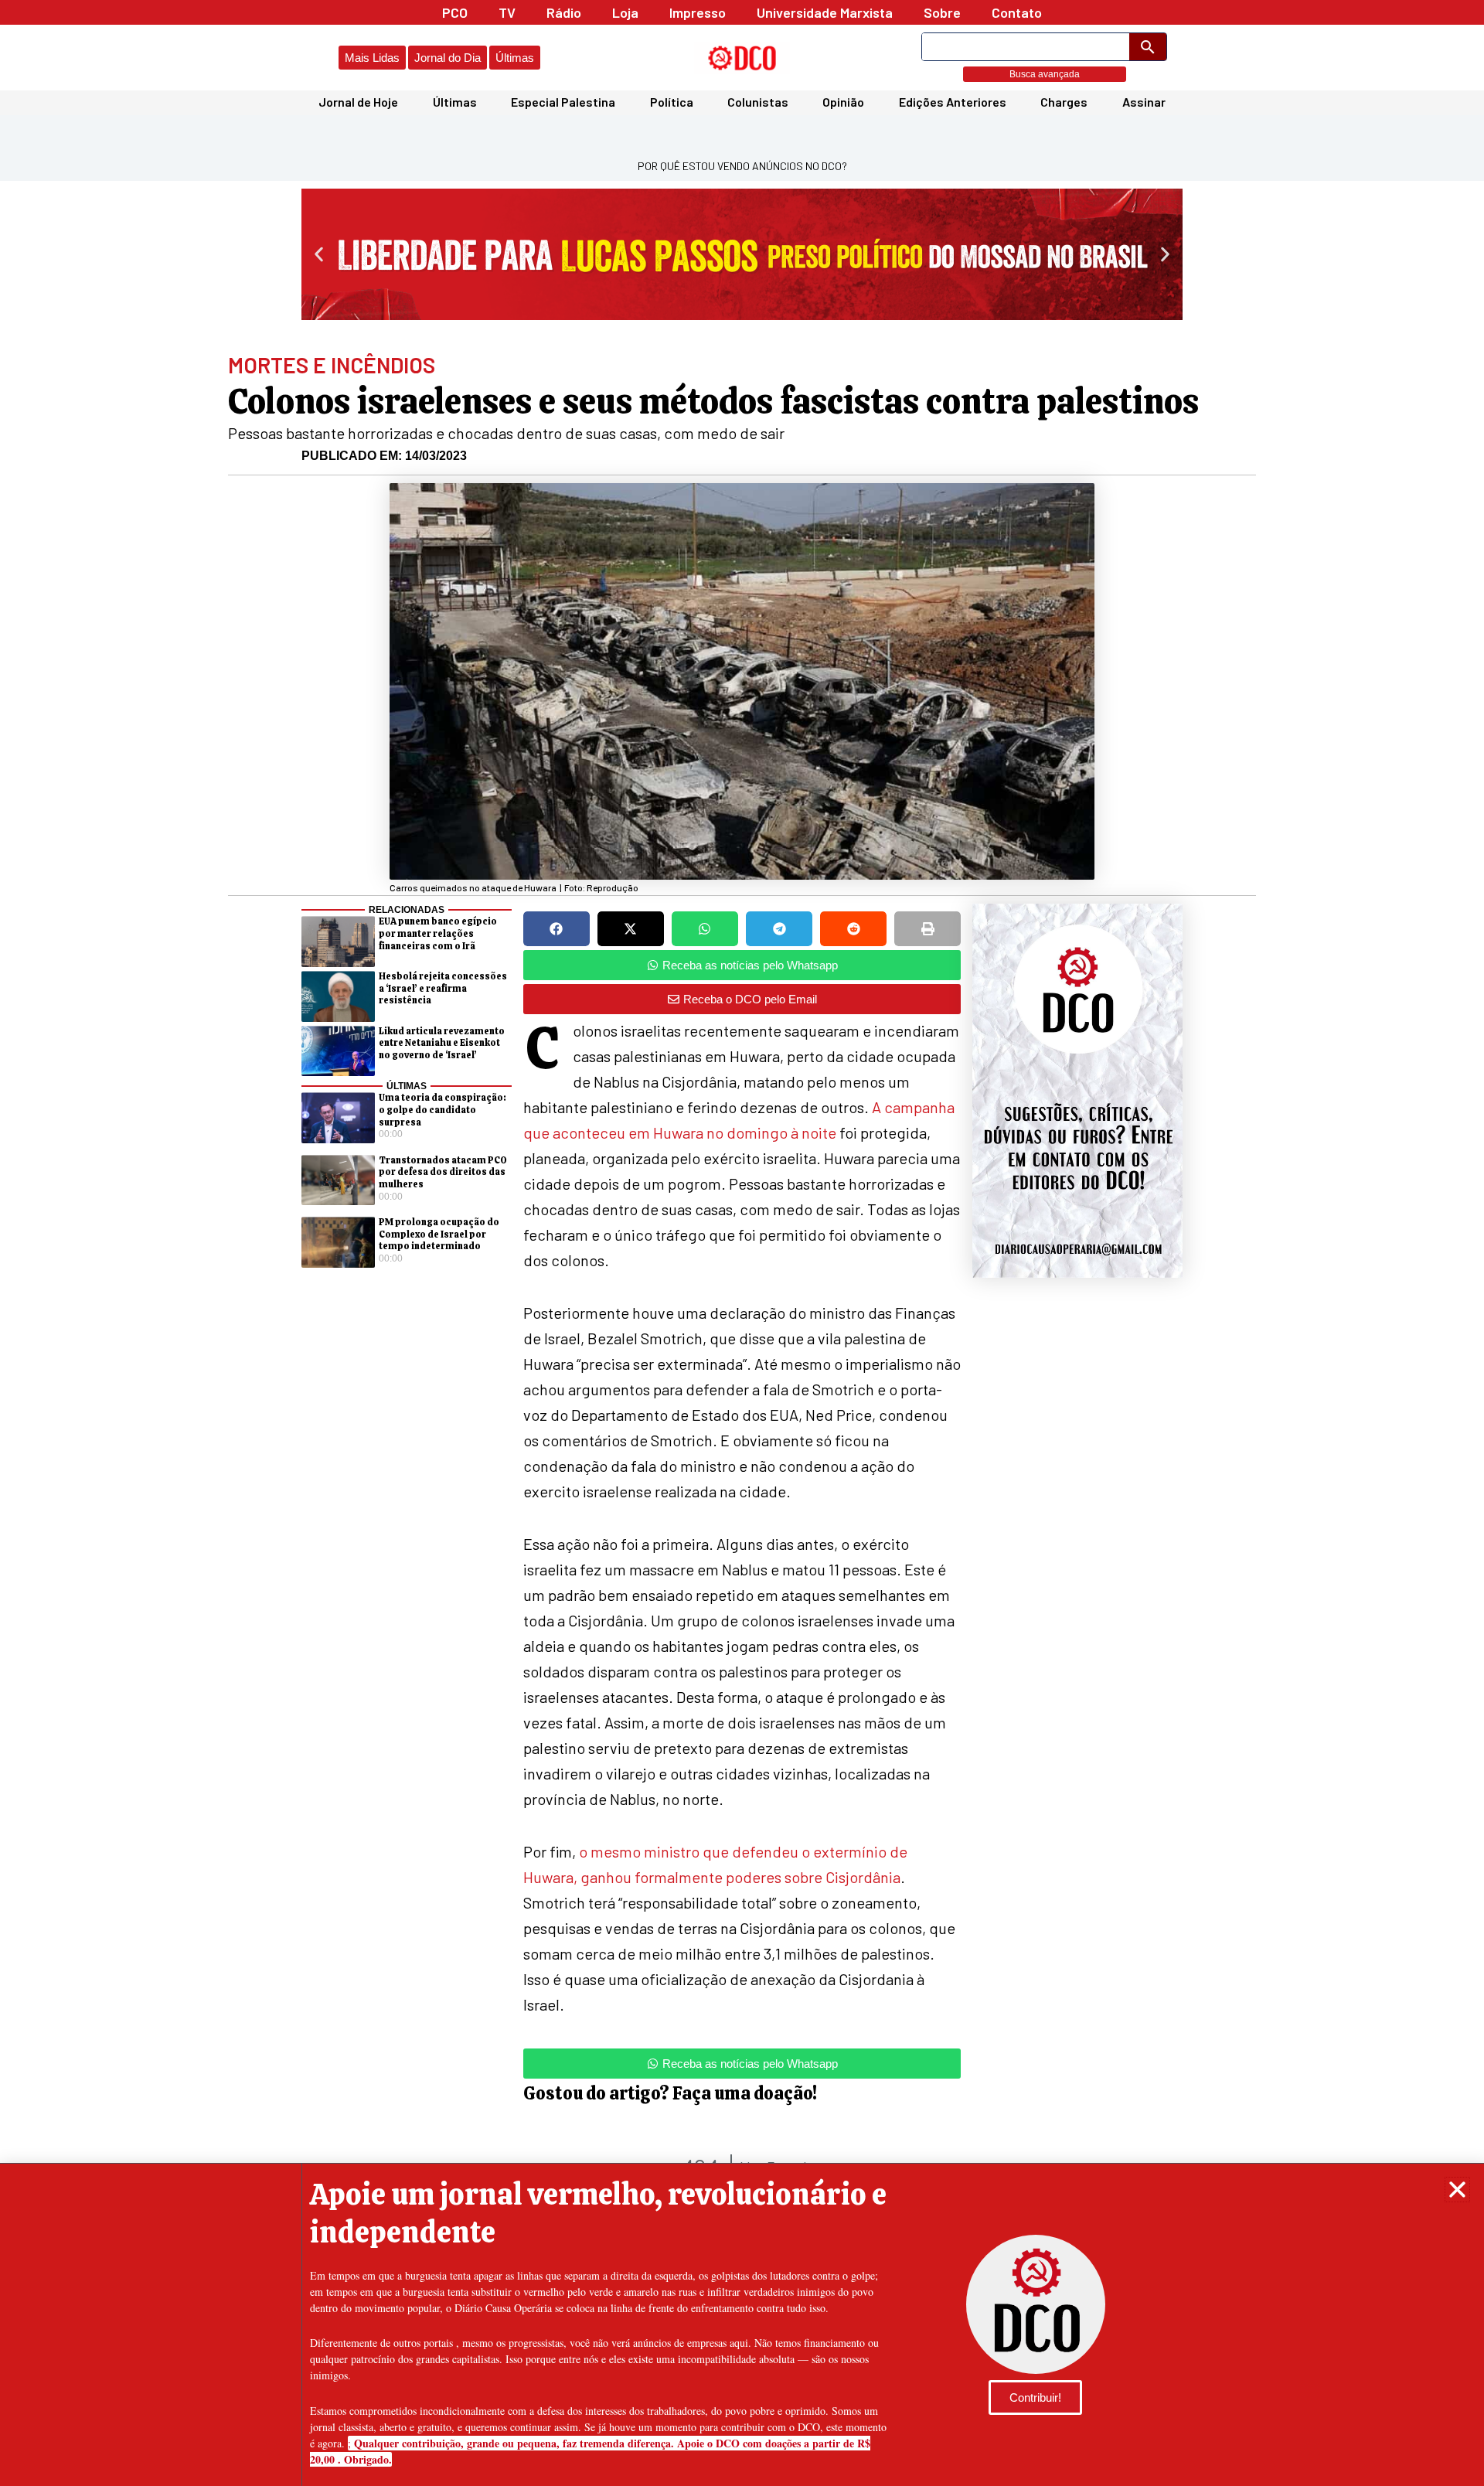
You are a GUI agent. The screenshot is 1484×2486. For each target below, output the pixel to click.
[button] (1457, 2190)
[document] (742, 1243)
